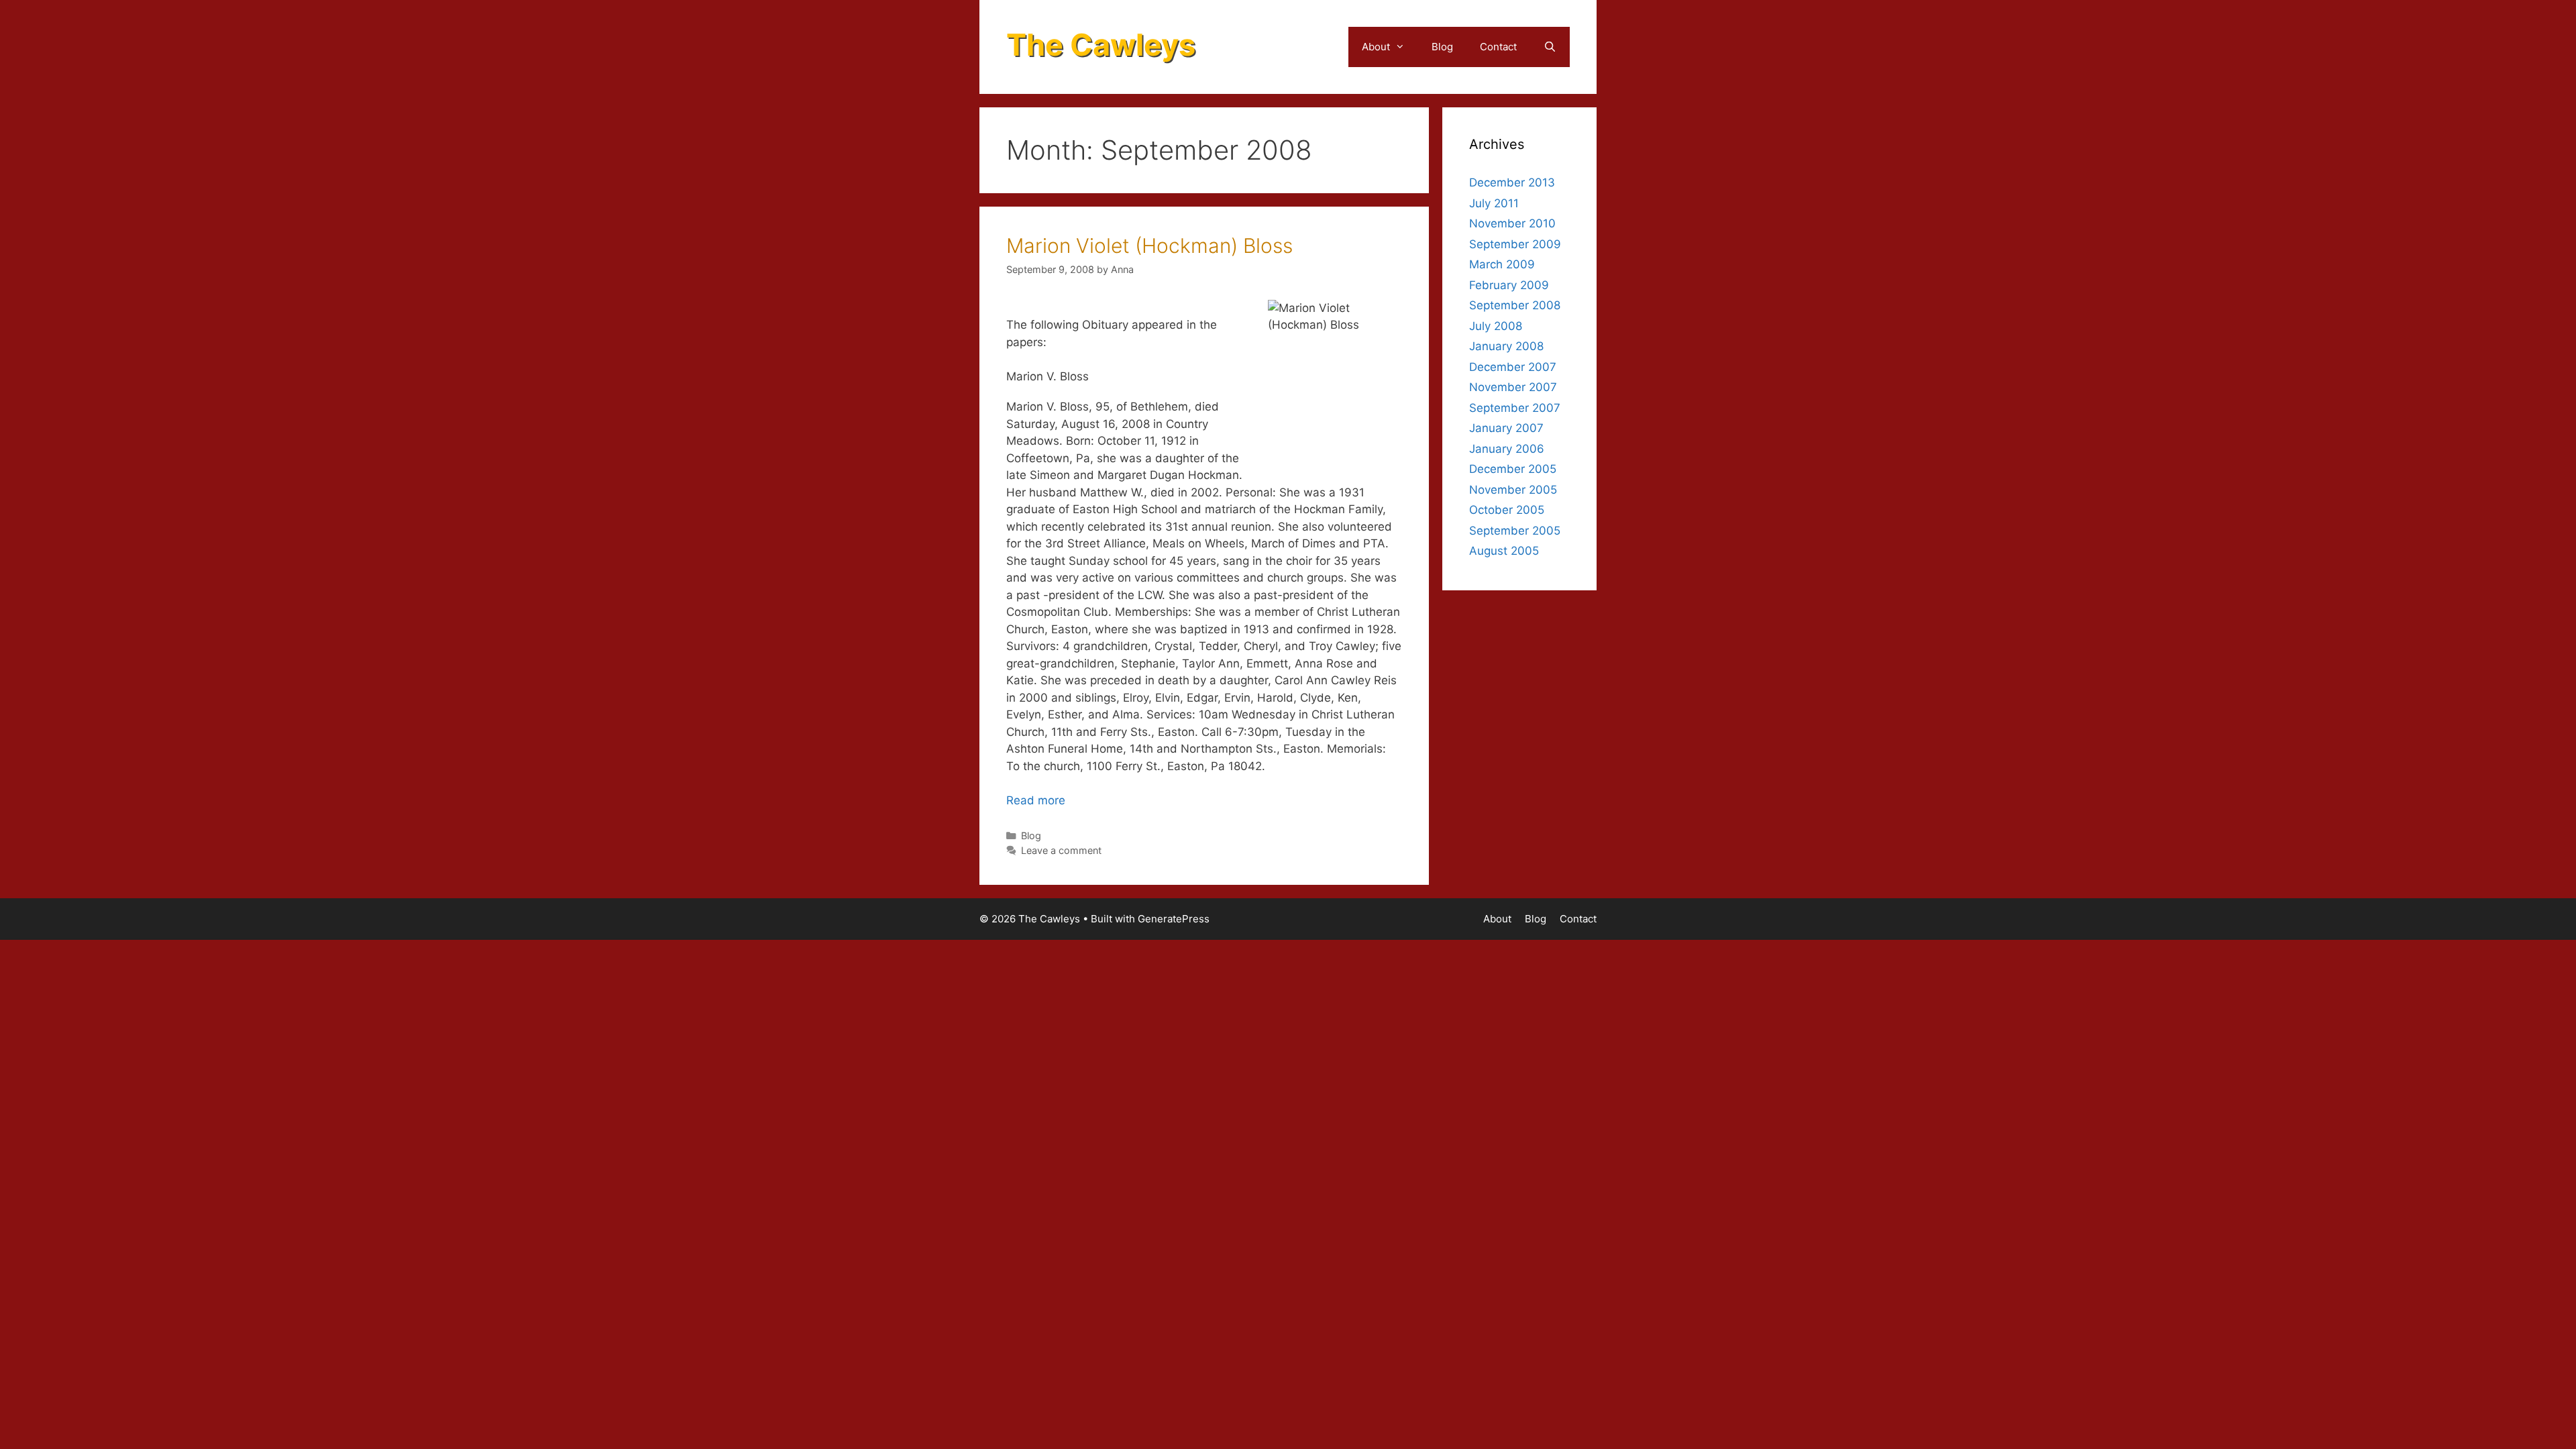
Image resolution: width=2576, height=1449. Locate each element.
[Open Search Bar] (1550, 47)
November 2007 (1513, 387)
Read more (1036, 800)
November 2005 (1513, 490)
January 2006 (1507, 449)
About (1376, 47)
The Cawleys (1101, 45)
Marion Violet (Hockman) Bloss (1149, 246)
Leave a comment (1061, 850)
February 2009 (1509, 285)
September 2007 (1515, 408)
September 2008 (1515, 305)
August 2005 (1504, 551)
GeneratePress (1174, 919)
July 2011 (1494, 203)
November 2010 (1512, 223)
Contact (1498, 47)
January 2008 (1506, 346)
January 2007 (1506, 428)
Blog (1442, 47)
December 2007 (1513, 367)
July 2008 (1496, 326)
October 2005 (1507, 510)
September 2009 (1515, 244)
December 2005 (1513, 469)
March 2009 (1502, 264)
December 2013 (1512, 182)
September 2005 (1515, 531)
